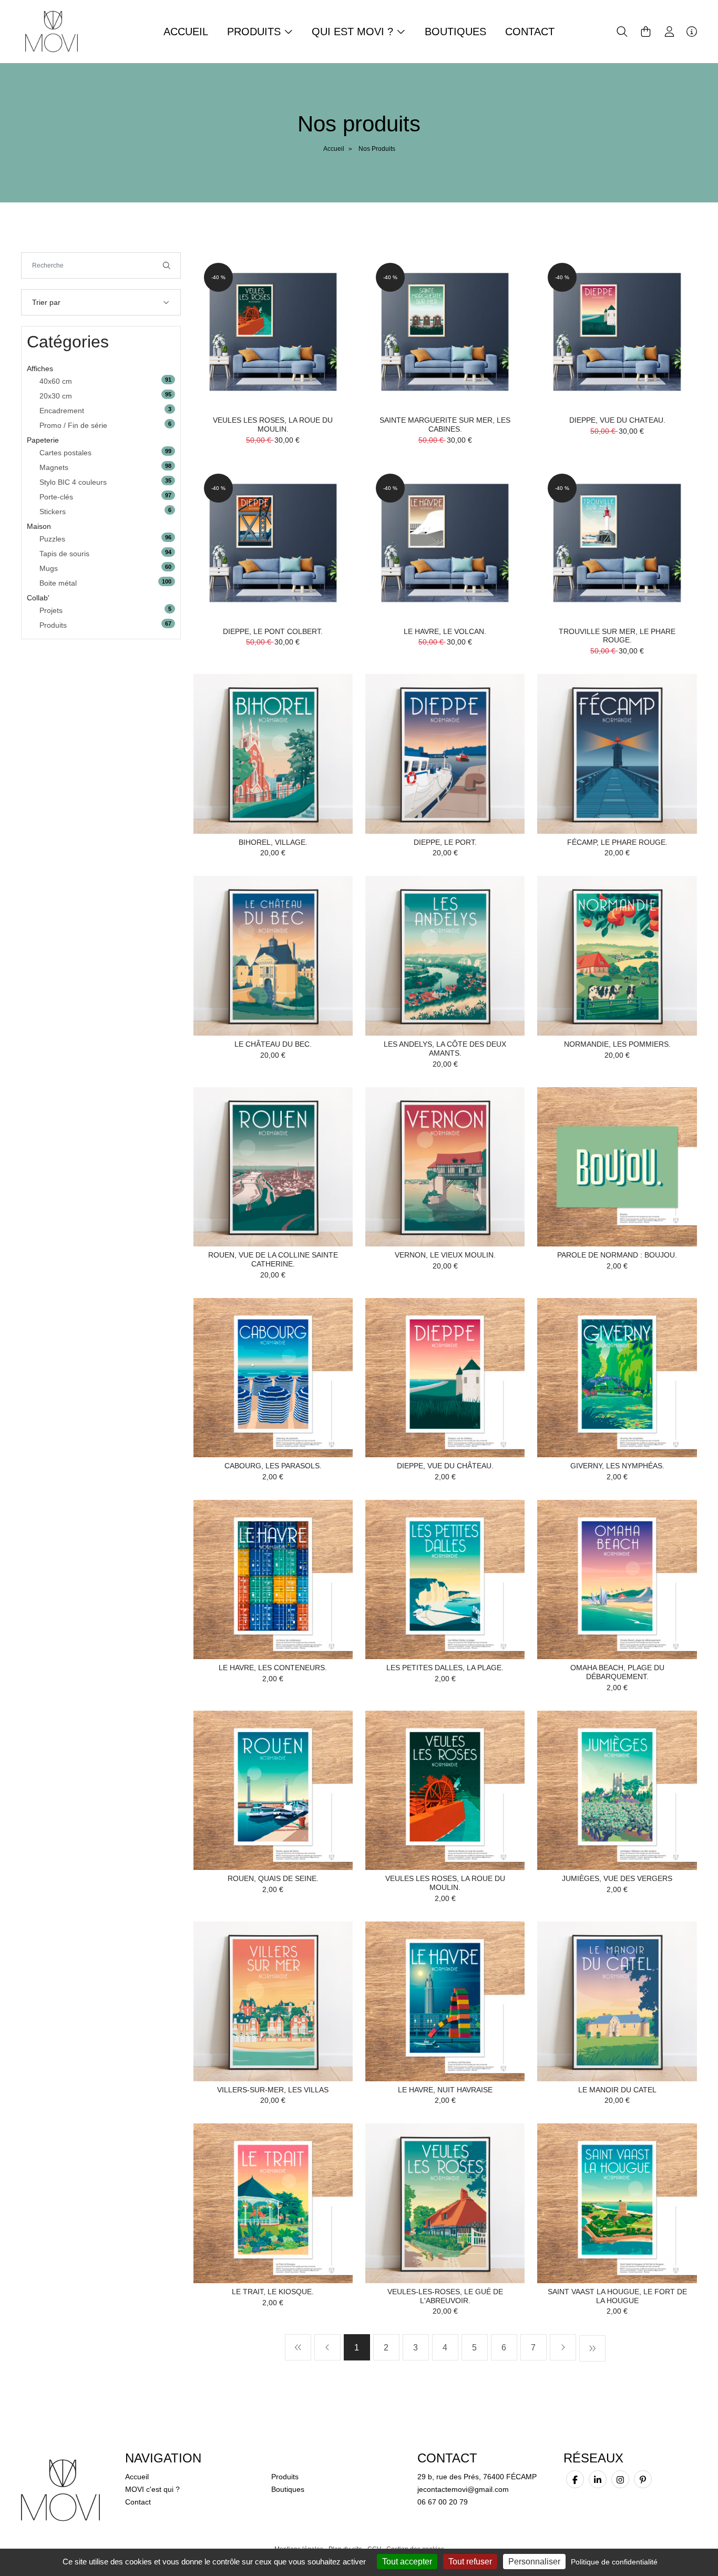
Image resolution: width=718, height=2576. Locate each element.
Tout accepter (407, 2562)
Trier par (46, 302)
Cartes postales (65, 453)
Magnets (54, 467)
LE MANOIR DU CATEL (617, 2090)
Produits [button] (255, 32)
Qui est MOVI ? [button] (354, 32)
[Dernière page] (592, 2348)
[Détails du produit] (273, 331)
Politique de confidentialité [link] (614, 2562)
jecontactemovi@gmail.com (463, 2489)
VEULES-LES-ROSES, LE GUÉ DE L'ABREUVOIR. (445, 2296)
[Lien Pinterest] (643, 2479)
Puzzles (52, 539)
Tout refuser (470, 2562)
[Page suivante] (563, 2347)
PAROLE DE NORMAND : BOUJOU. (617, 1255)
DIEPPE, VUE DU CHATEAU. (617, 420)
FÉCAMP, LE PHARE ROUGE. (617, 842)
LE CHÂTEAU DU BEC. (273, 1044)
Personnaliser (534, 2562)
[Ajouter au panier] (329, 276)
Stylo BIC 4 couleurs (73, 482)
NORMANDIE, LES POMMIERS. (617, 1044)
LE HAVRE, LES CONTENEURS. (273, 1668)
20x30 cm (56, 396)
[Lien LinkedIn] (598, 2479)
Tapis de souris (64, 554)
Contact (530, 32)
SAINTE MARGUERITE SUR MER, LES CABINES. (445, 425)
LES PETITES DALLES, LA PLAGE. (445, 1668)
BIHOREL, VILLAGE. (273, 842)
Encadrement (62, 411)
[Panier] (646, 32)
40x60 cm (56, 381)
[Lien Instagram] (620, 2479)
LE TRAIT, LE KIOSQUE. (273, 2292)
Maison (39, 526)
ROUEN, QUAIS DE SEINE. (273, 1878)
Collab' (38, 598)
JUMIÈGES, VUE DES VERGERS (617, 1878)
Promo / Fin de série (73, 425)
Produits (53, 625)
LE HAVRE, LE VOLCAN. (445, 631)
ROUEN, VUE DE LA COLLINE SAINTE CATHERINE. (273, 1259)
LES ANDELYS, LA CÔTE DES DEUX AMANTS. (445, 1049)
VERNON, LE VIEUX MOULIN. (445, 1255)
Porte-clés (56, 497)
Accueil (186, 32)
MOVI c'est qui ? (152, 2489)
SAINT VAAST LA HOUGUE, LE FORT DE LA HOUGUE (617, 2296)
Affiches (40, 369)
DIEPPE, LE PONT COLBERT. (273, 631)
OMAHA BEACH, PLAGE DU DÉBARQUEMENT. (617, 1672)
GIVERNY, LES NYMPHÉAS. (617, 1466)
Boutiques (455, 32)
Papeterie (43, 440)
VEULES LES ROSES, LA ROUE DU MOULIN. (273, 425)
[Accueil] (52, 31)
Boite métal (58, 583)
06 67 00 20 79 (443, 2502)
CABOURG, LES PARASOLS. (273, 1466)
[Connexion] (669, 32)
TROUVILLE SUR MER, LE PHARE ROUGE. (617, 636)
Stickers (53, 512)
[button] (622, 32)
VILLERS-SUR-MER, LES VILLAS (273, 2090)
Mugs (49, 568)
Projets (51, 610)
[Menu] (692, 32)
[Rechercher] (167, 265)
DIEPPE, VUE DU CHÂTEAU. (445, 1466)
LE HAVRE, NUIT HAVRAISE (445, 2090)
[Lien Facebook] (575, 2479)
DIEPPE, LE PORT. (445, 842)
